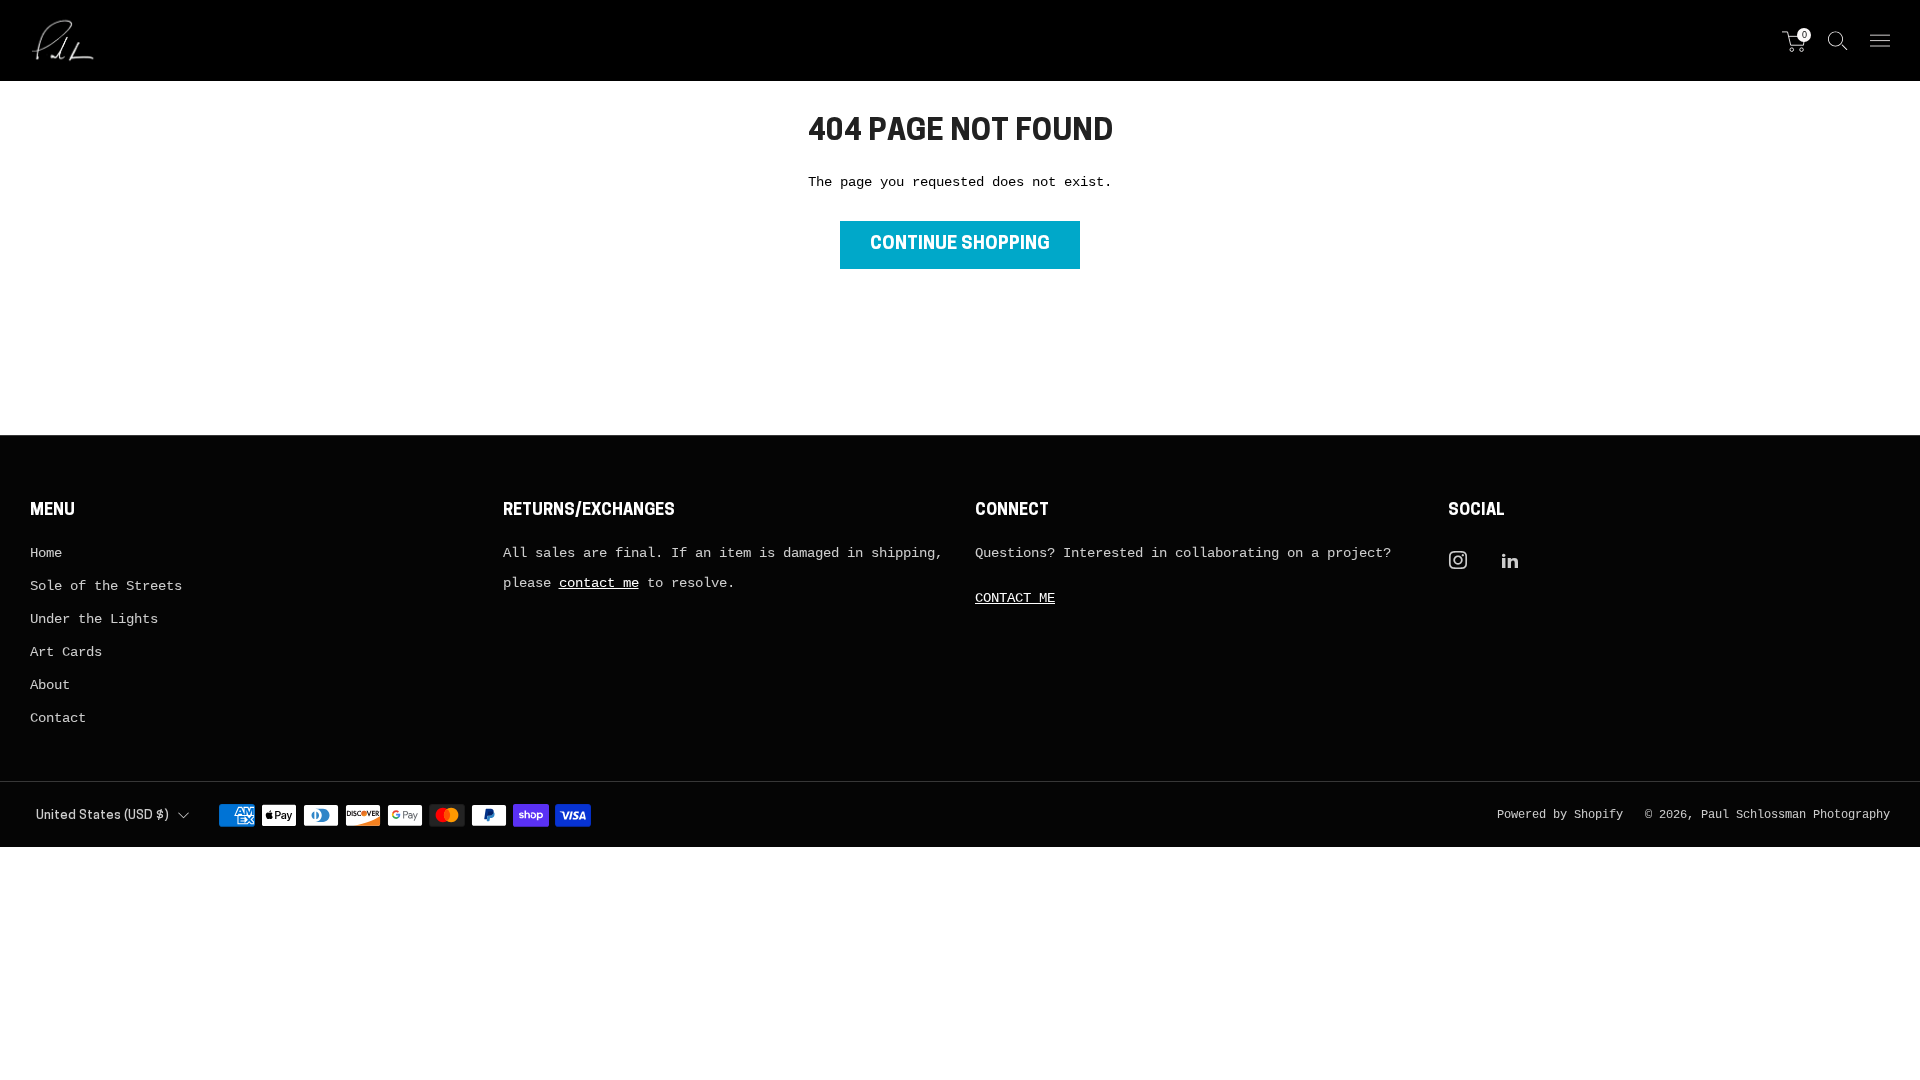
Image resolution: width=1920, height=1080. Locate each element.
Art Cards (66, 652)
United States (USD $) (102, 815)
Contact (58, 718)
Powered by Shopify (1560, 814)
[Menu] (1880, 41)
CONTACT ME (1015, 598)
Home (46, 553)
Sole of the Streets (106, 586)
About (50, 685)
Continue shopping (960, 245)
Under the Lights (94, 619)
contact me (599, 583)
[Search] (1838, 40)
